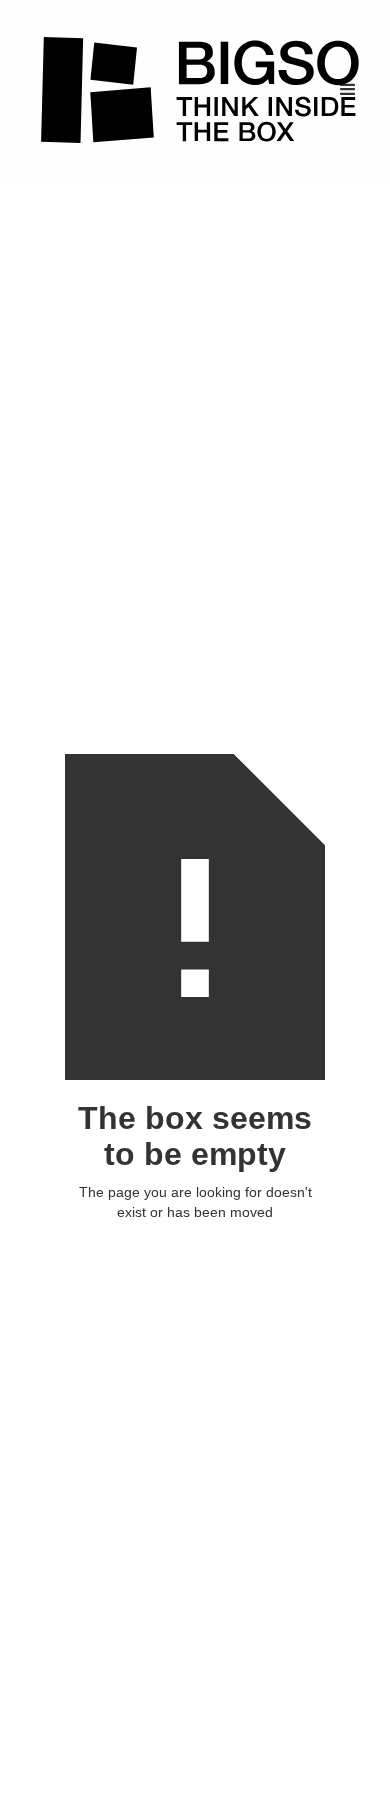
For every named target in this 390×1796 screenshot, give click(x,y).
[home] (195, 90)
